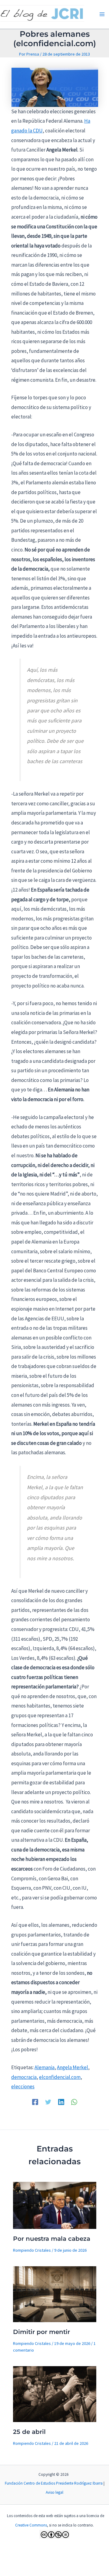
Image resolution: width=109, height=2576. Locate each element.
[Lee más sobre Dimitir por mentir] (55, 2294)
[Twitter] (48, 2102)
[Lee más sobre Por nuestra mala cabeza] (55, 2205)
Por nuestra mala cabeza (52, 2239)
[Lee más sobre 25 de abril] (55, 2393)
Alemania (45, 2067)
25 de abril (29, 2432)
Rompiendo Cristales (32, 2250)
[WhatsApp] (74, 2102)
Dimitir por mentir (41, 2332)
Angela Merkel (73, 2067)
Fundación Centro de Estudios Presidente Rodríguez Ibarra (54, 2483)
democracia (24, 2077)
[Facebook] (35, 2102)
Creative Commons (31, 2525)
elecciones (23, 2086)
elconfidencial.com (60, 2077)
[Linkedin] (61, 2102)
